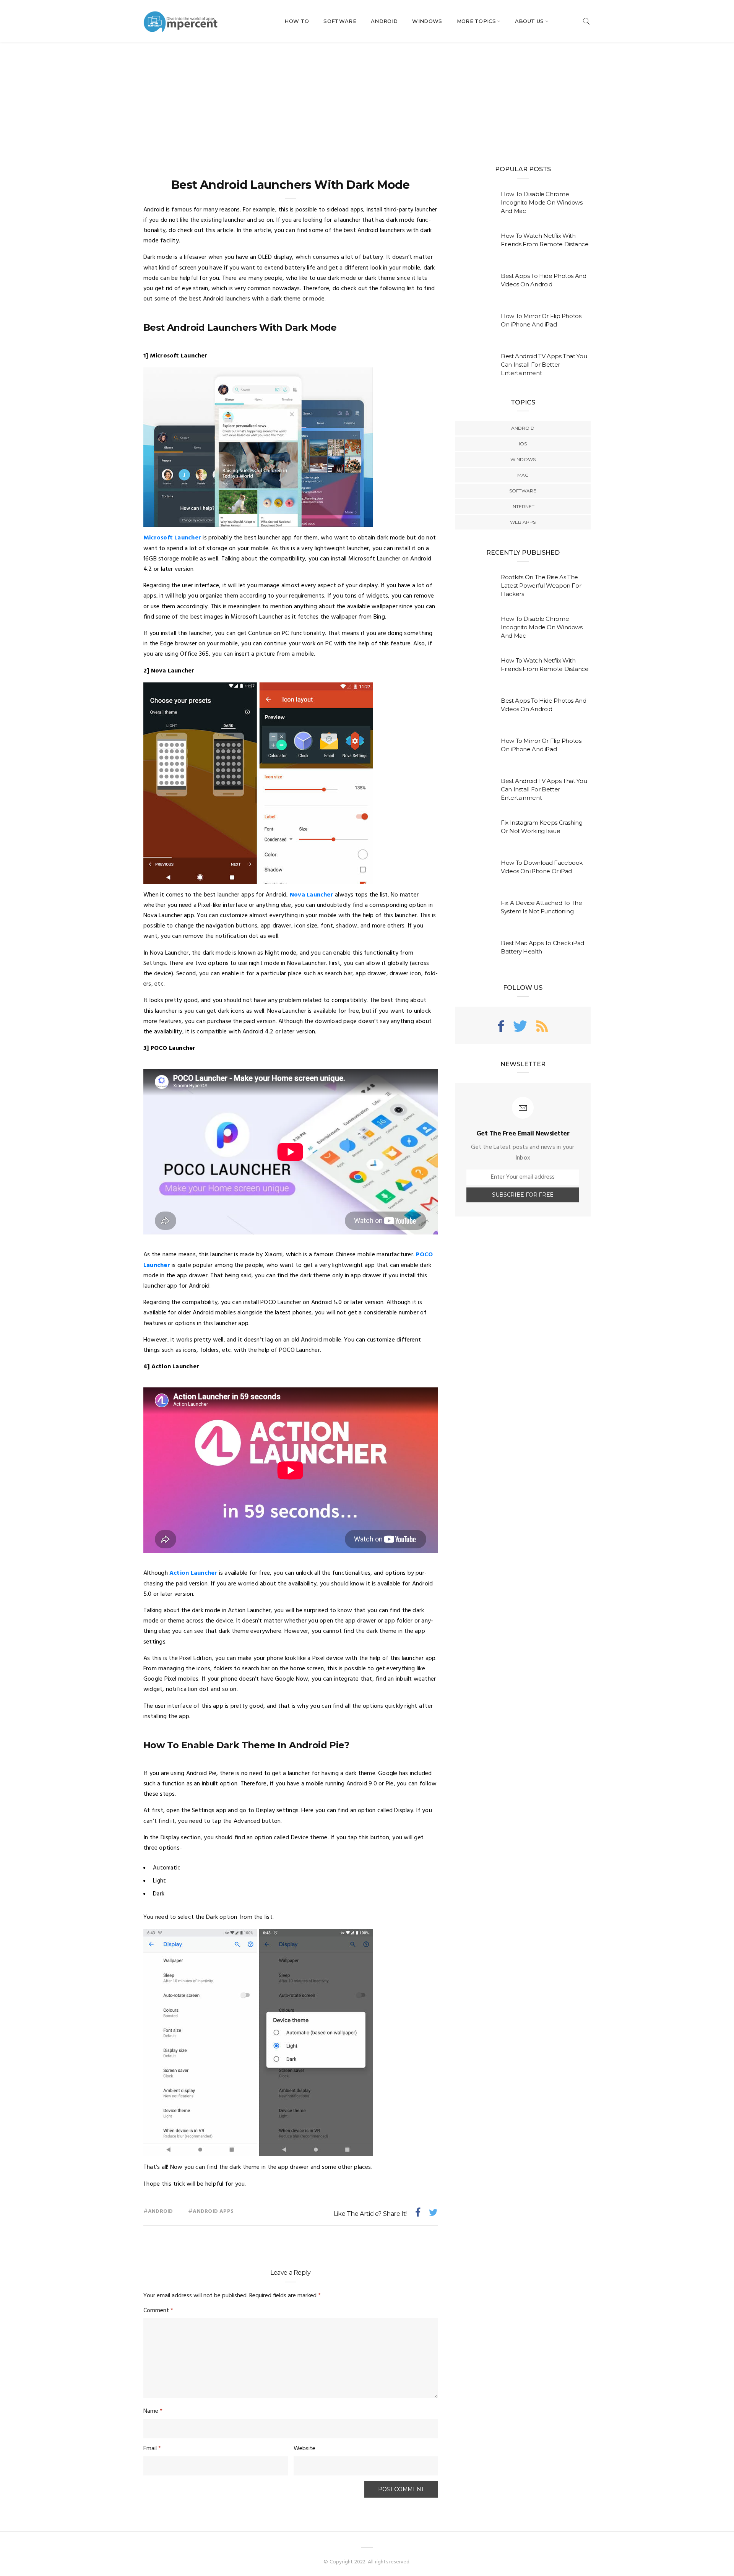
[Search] (586, 21)
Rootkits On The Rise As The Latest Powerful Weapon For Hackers (541, 586)
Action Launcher (193, 1573)
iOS (523, 444)
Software (340, 21)
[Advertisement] (367, 99)
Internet (523, 506)
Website (304, 2449)
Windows (427, 21)
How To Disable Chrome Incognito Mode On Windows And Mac (542, 202)
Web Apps (523, 522)
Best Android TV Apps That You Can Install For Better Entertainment (544, 365)
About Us (529, 21)
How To (297, 21)
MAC (523, 475)
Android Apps (213, 2211)
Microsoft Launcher (172, 538)
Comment (158, 2311)
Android (384, 21)
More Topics (477, 21)
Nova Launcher (312, 895)
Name (153, 2411)
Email (152, 2449)
